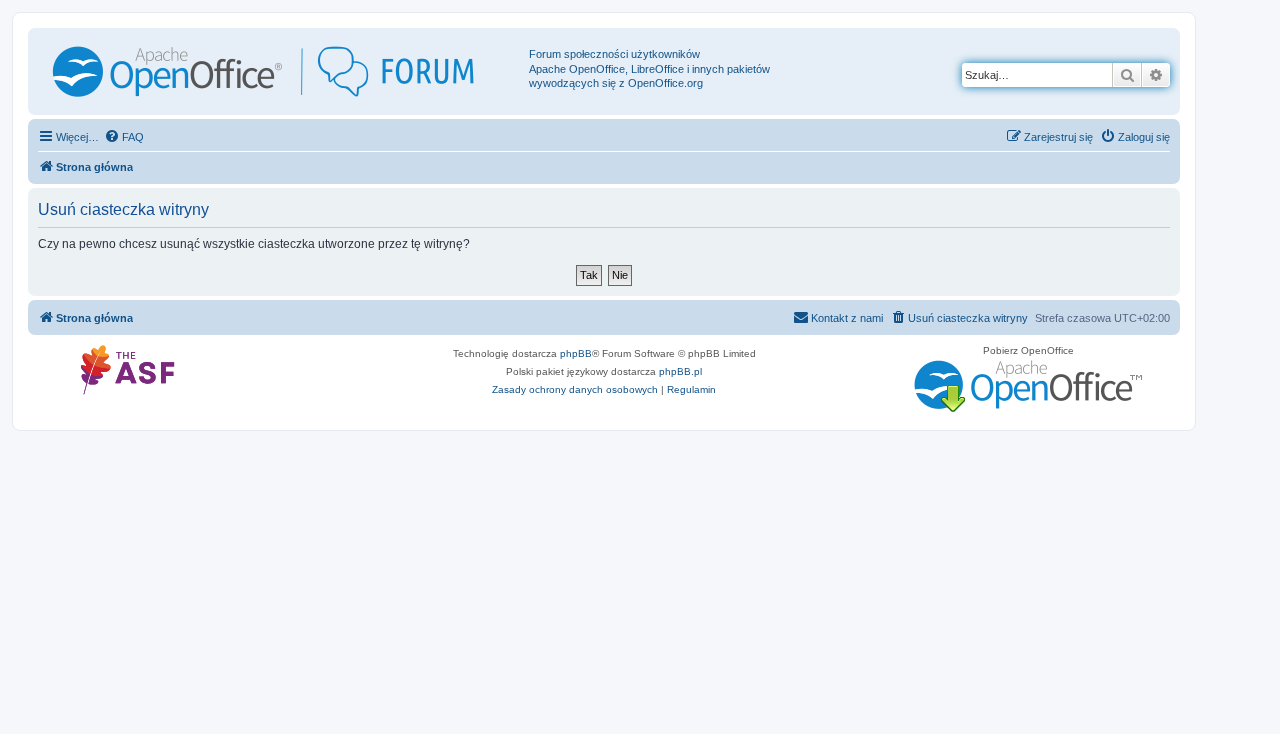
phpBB (576, 353)
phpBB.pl (680, 371)
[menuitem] (124, 137)
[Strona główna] (281, 71)
